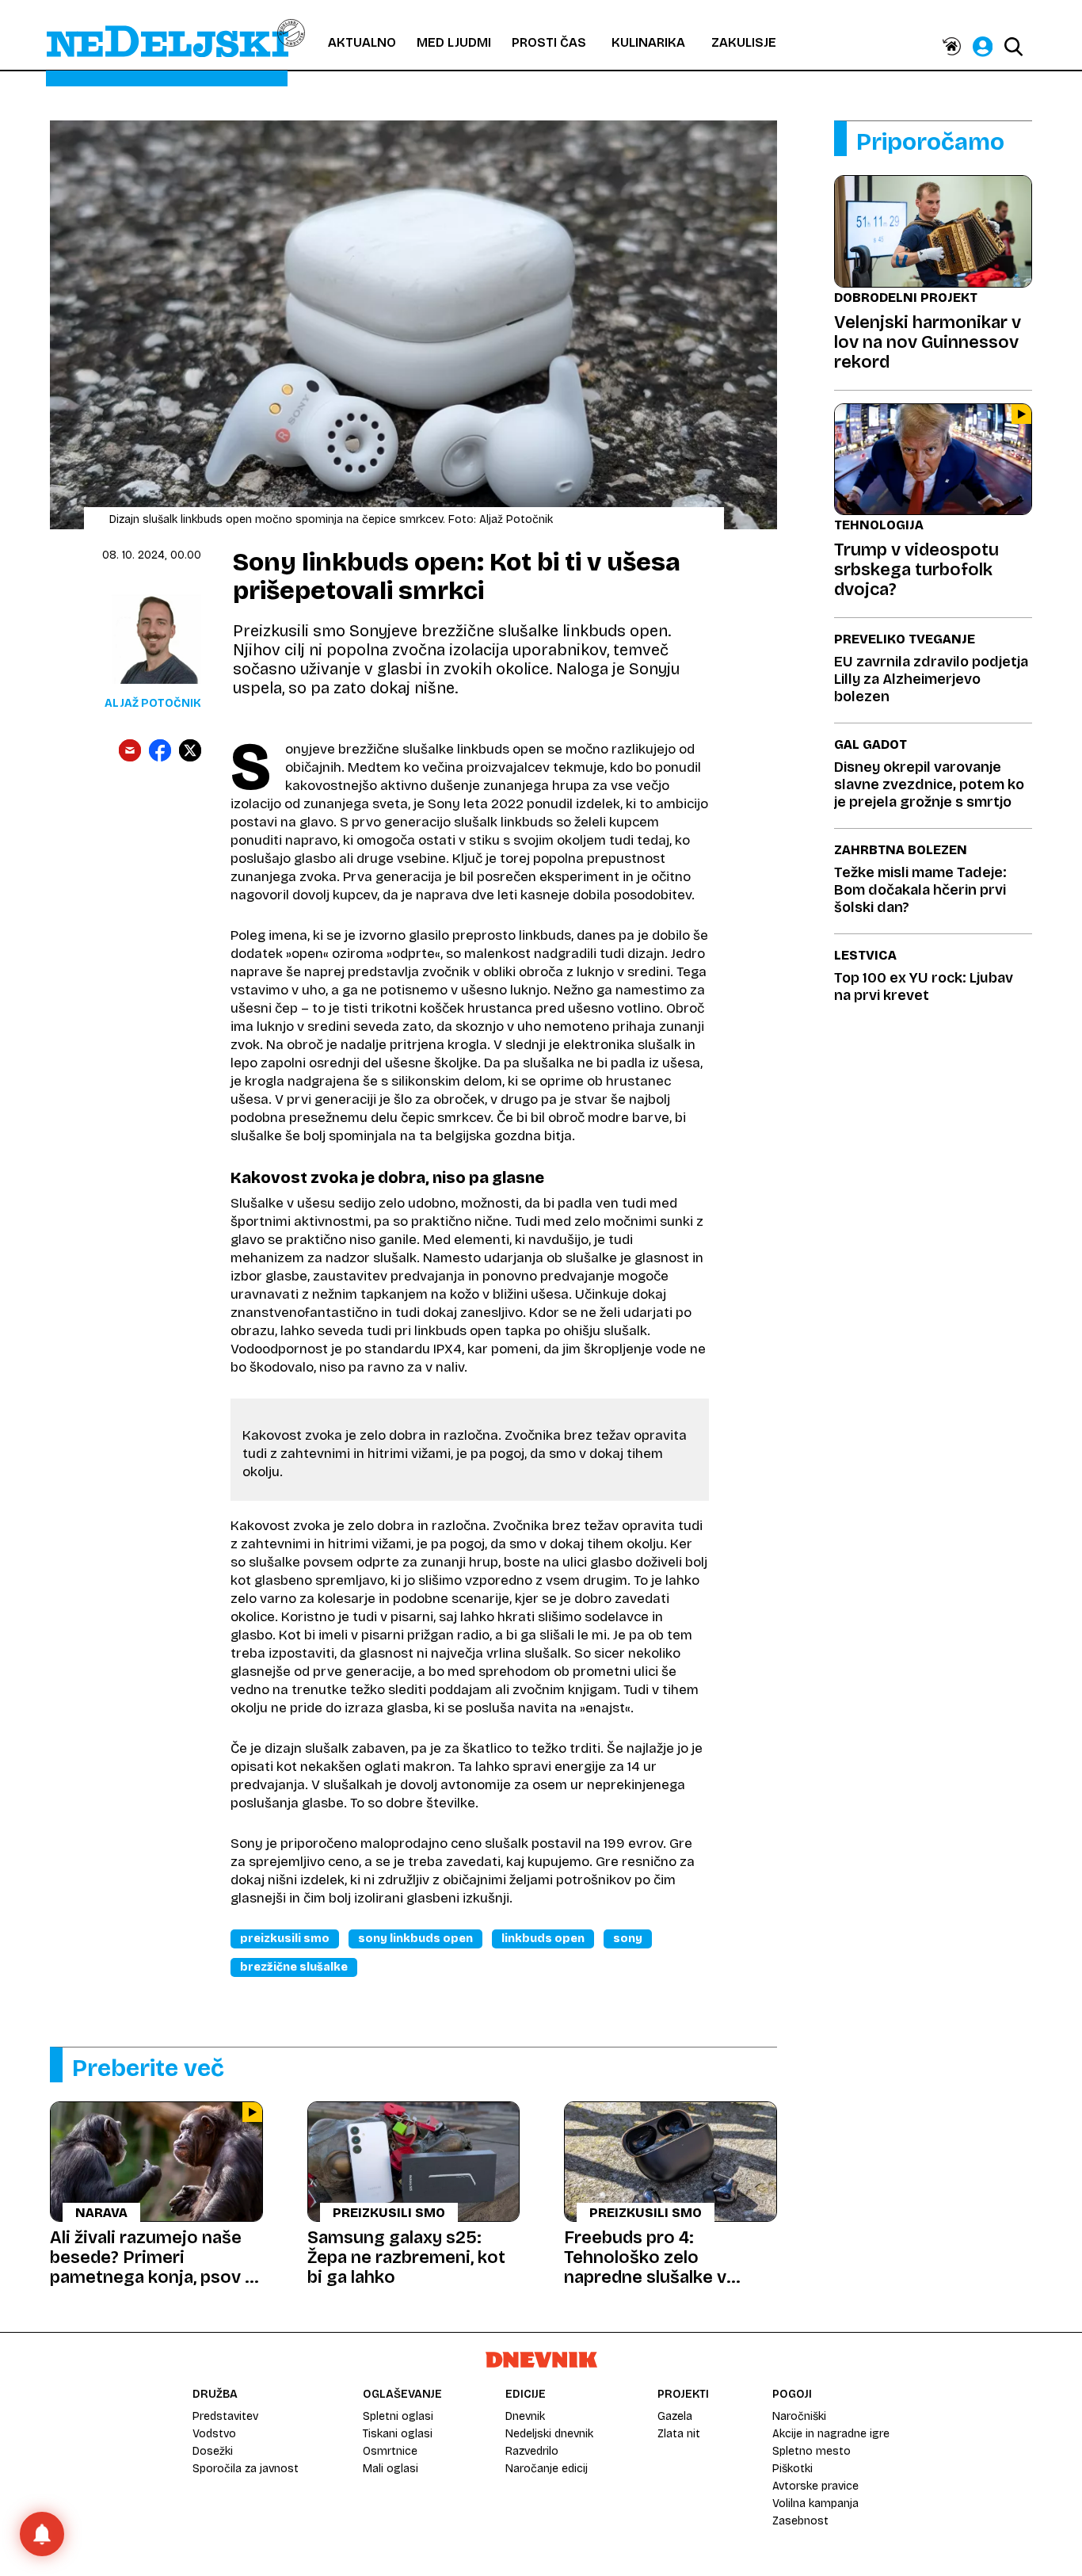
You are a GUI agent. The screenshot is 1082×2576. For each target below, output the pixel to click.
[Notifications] (42, 2534)
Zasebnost (800, 2521)
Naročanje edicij (547, 2469)
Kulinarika (648, 42)
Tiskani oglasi (398, 2434)
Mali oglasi (391, 2469)
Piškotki (792, 2469)
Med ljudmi (454, 42)
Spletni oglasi (398, 2416)
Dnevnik (525, 2416)
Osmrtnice (390, 2451)
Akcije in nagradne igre (831, 2434)
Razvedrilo (532, 2451)
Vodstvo (214, 2434)
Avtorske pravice (815, 2486)
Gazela (675, 2416)
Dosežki (213, 2451)
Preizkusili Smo (285, 1939)
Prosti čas (549, 42)
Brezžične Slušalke (294, 1967)
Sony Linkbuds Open (415, 1939)
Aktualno (362, 42)
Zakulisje (744, 42)
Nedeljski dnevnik (549, 2434)
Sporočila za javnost (246, 2469)
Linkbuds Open (543, 1939)
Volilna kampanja (815, 2503)
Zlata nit (679, 2434)
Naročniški (799, 2416)
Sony (628, 1939)
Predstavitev (225, 2416)
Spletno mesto (811, 2451)
